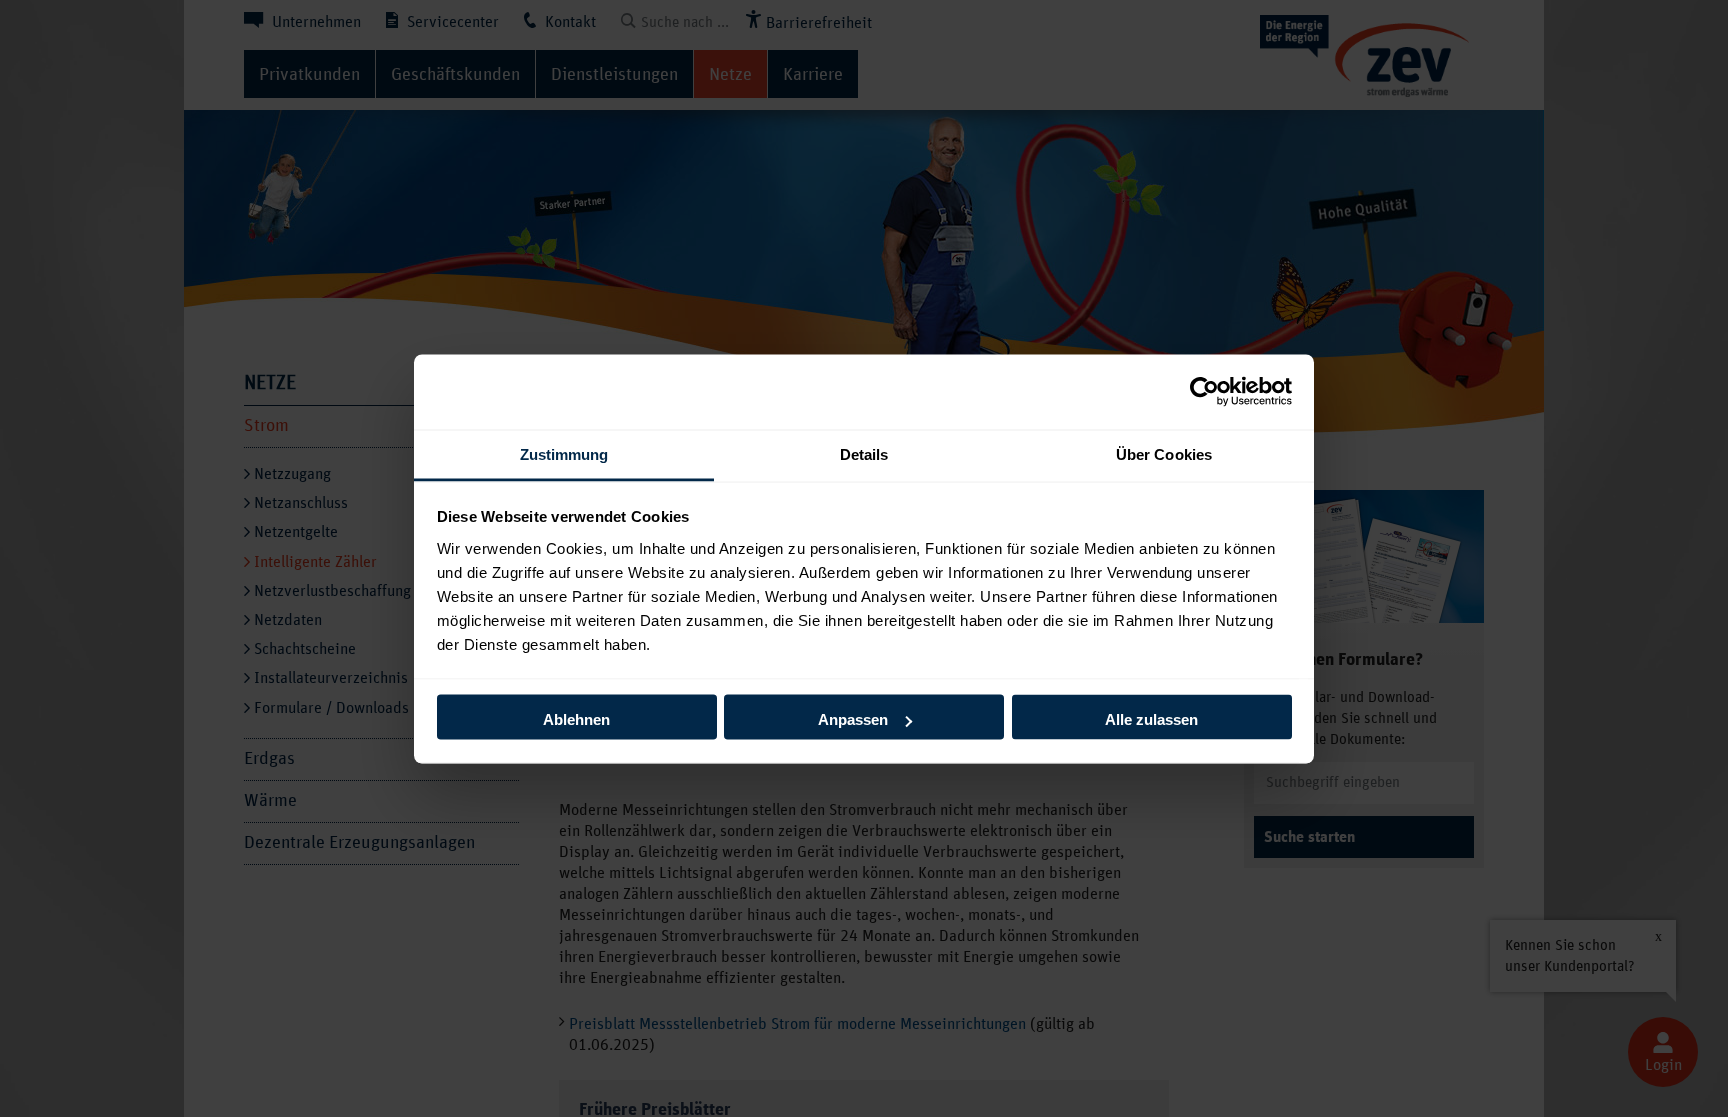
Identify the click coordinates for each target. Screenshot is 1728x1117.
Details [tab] (864, 453)
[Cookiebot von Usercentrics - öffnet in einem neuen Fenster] (1204, 392)
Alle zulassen (1151, 719)
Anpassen (853, 719)
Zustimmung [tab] (564, 453)
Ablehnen (576, 719)
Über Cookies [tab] (1164, 453)
